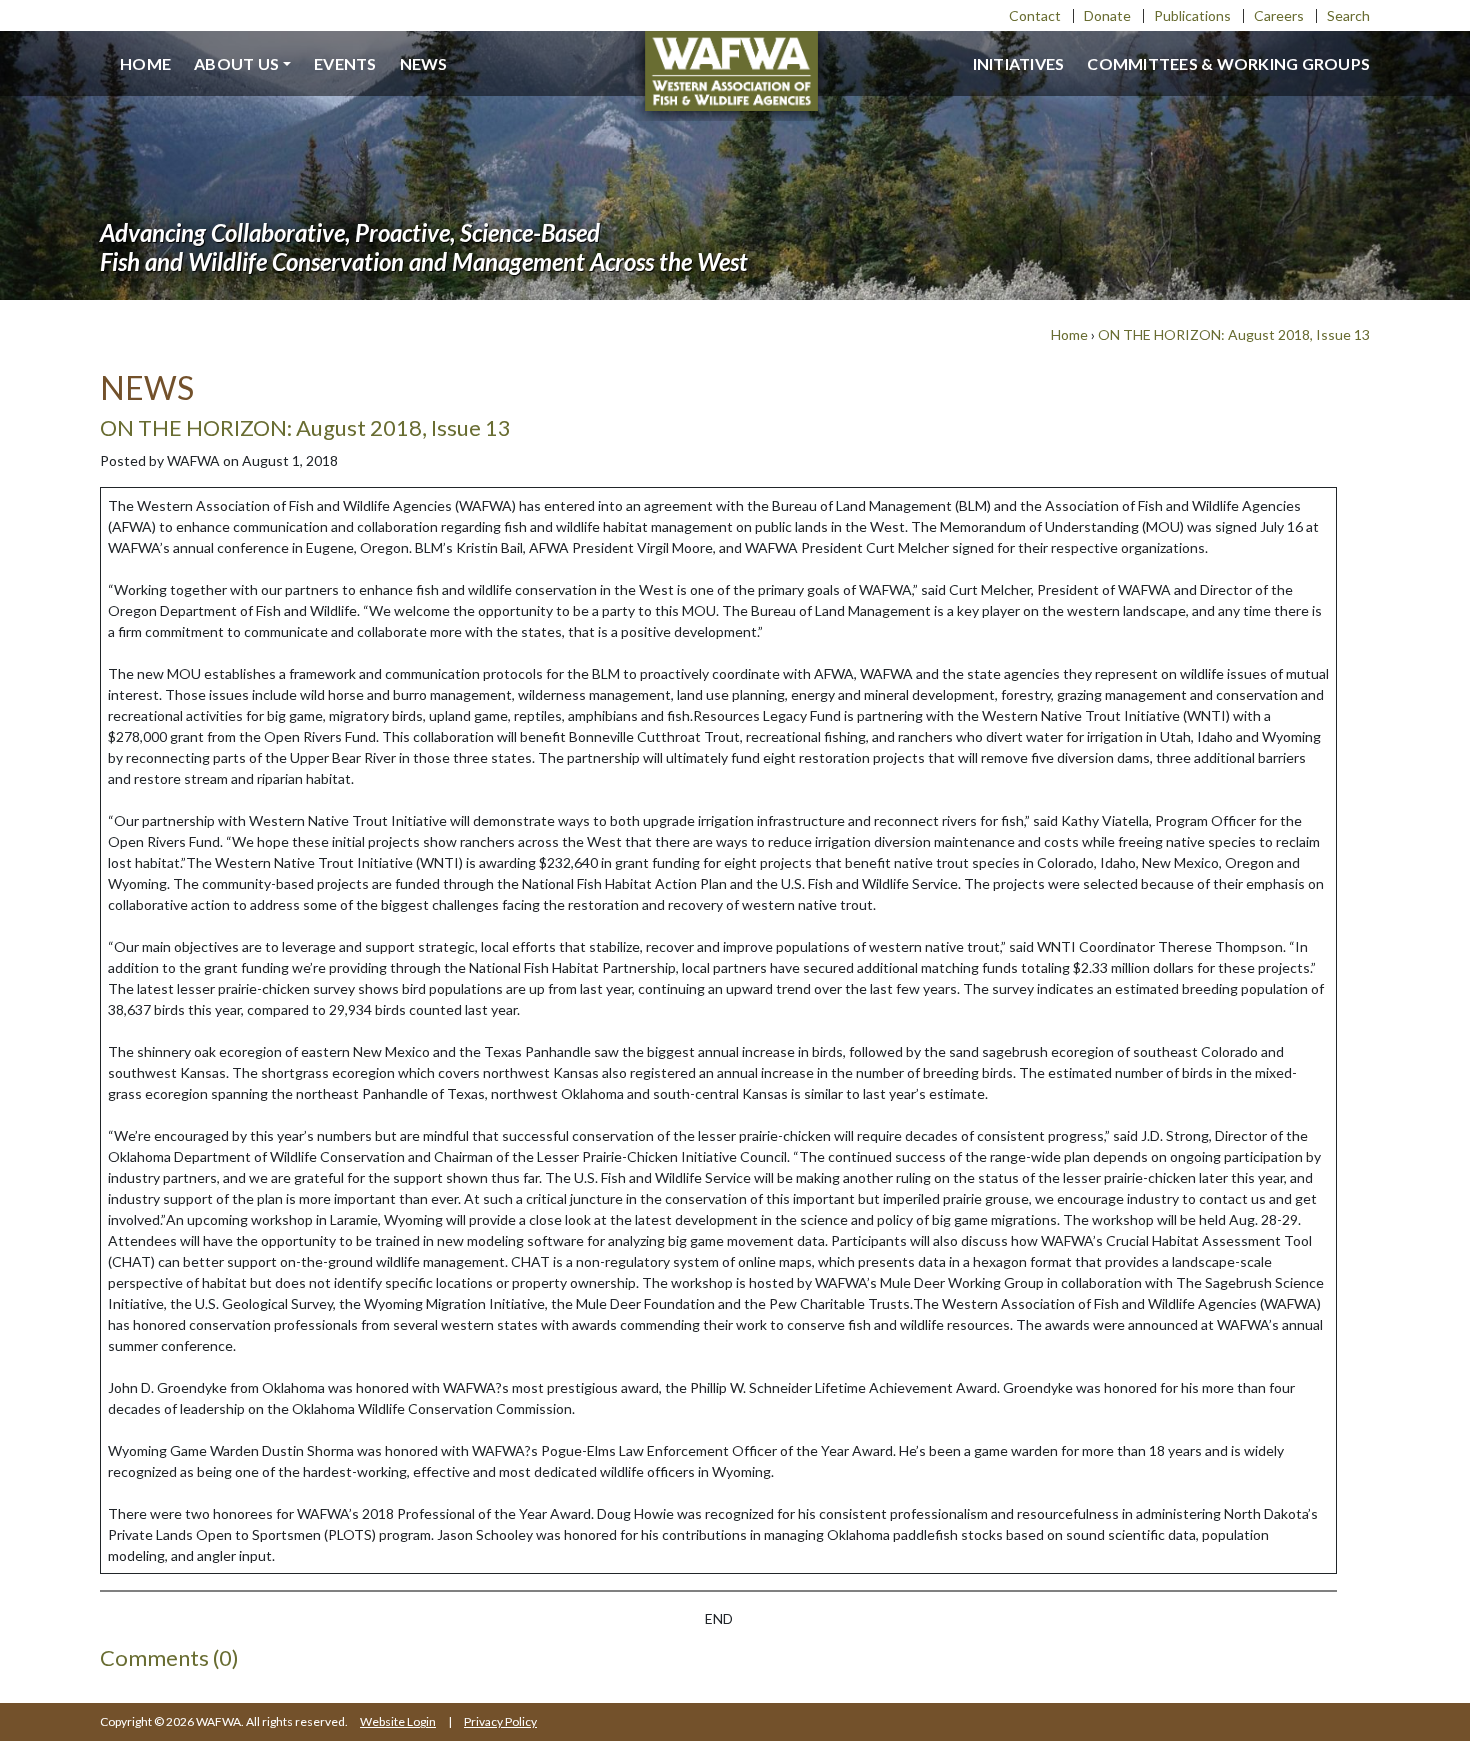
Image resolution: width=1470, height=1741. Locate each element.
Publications (1192, 15)
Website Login (398, 1721)
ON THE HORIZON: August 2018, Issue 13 (1234, 334)
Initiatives (1019, 63)
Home (145, 63)
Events (345, 63)
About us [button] (236, 63)
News (424, 63)
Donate (1107, 15)
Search (1348, 15)
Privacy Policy (500, 1721)
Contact (1035, 15)
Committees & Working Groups (1228, 63)
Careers (1279, 15)
